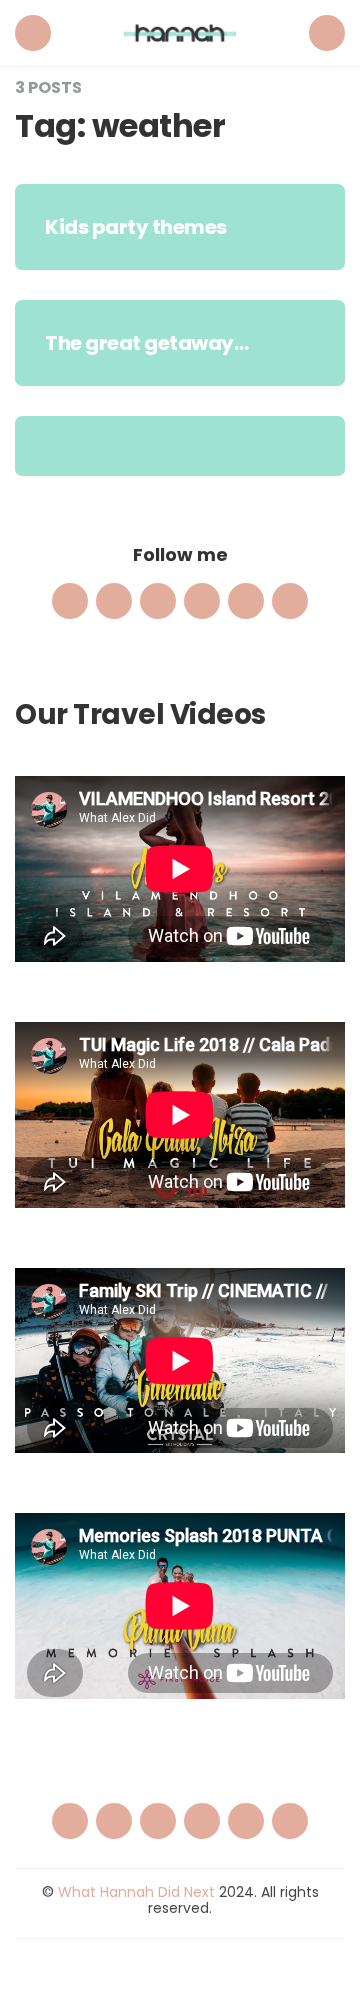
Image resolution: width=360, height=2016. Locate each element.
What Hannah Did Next (136, 1892)
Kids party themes (136, 227)
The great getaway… (146, 343)
